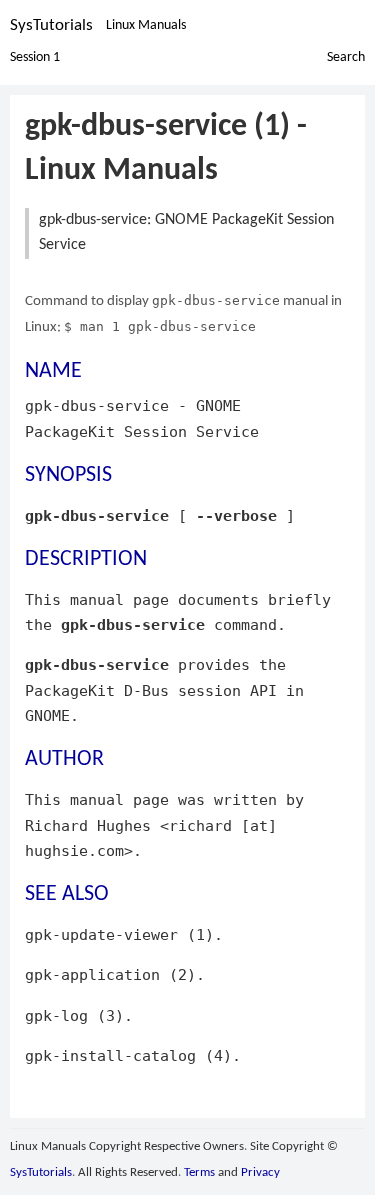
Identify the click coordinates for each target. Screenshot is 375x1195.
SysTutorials (51, 25)
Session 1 (35, 57)
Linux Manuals (146, 25)
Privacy (260, 1172)
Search (346, 57)
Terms (199, 1172)
